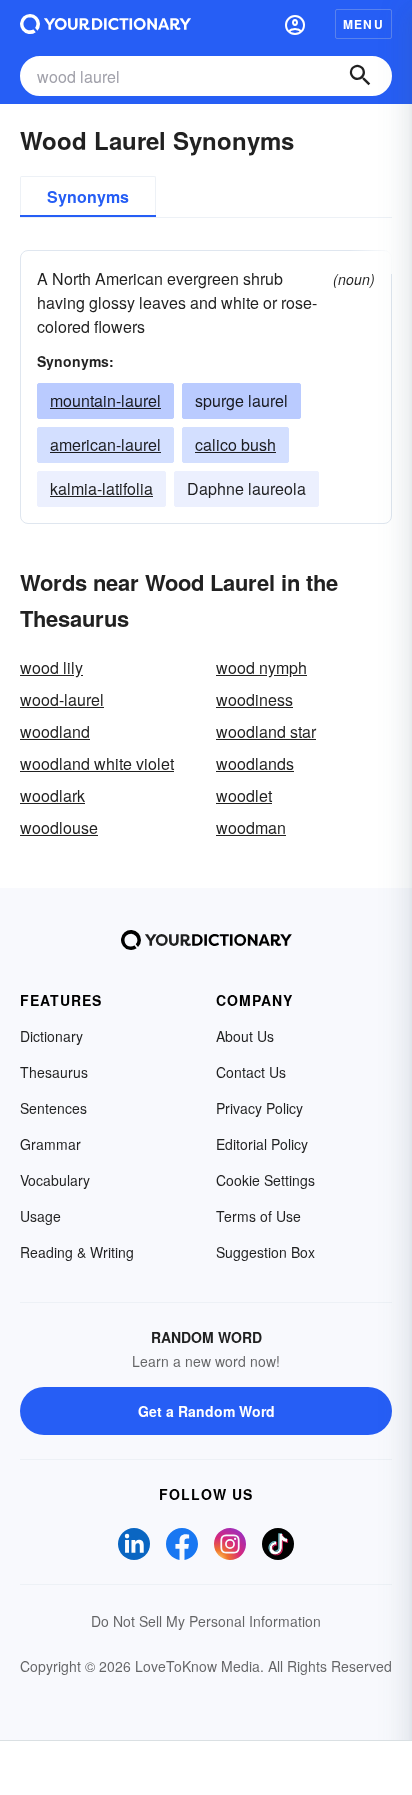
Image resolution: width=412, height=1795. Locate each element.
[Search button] (360, 76)
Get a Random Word (206, 1411)
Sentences (53, 1108)
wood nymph (261, 667)
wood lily (51, 667)
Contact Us (251, 1072)
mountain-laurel (105, 400)
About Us (245, 1036)
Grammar (50, 1144)
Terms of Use (258, 1216)
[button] (295, 24)
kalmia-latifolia (101, 488)
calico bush (235, 444)
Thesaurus (54, 1072)
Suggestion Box (265, 1252)
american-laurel (105, 444)
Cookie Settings (265, 1180)
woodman (251, 827)
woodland (55, 731)
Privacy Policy (259, 1108)
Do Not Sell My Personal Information (206, 1621)
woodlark (52, 795)
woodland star (266, 731)
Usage (40, 1216)
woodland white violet (97, 763)
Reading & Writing (77, 1252)
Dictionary (51, 1036)
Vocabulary (55, 1180)
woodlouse (59, 827)
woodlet (244, 795)
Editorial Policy (262, 1144)
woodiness (254, 699)
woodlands (255, 763)
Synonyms (88, 196)
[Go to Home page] (105, 24)
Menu (363, 24)
